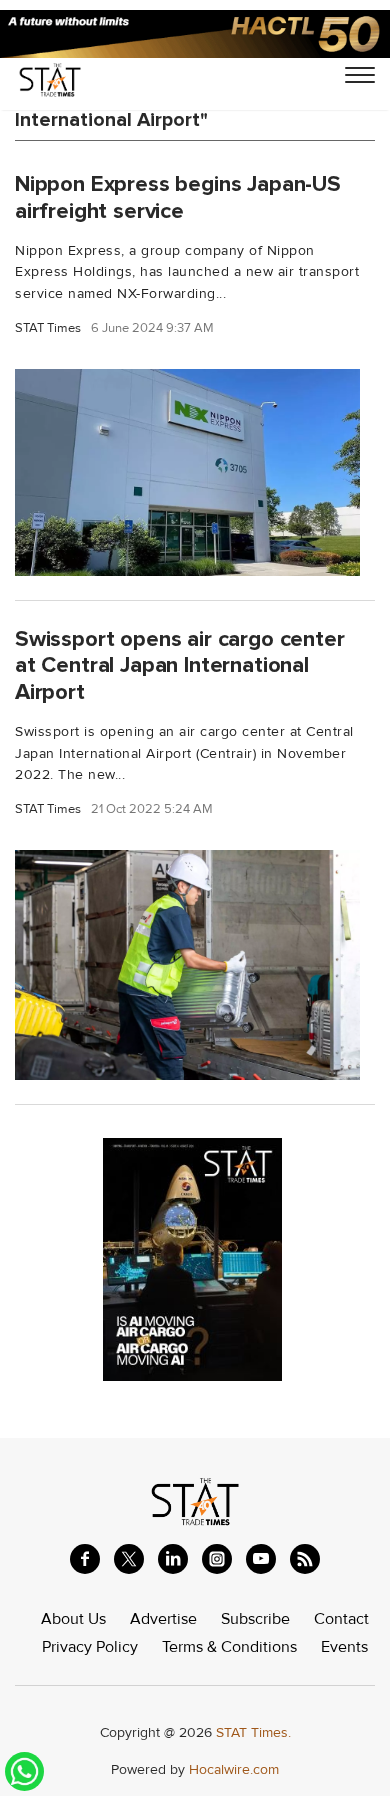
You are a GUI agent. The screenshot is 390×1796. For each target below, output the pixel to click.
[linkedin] (173, 1559)
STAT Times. (253, 1732)
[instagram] (217, 1559)
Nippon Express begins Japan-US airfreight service (178, 197)
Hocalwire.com (234, 1769)
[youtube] (261, 1559)
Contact (341, 1619)
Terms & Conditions (229, 1647)
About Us (73, 1619)
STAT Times (48, 328)
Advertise (163, 1619)
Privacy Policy (90, 1647)
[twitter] (129, 1559)
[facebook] (85, 1559)
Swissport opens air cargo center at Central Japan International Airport (180, 666)
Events (344, 1647)
